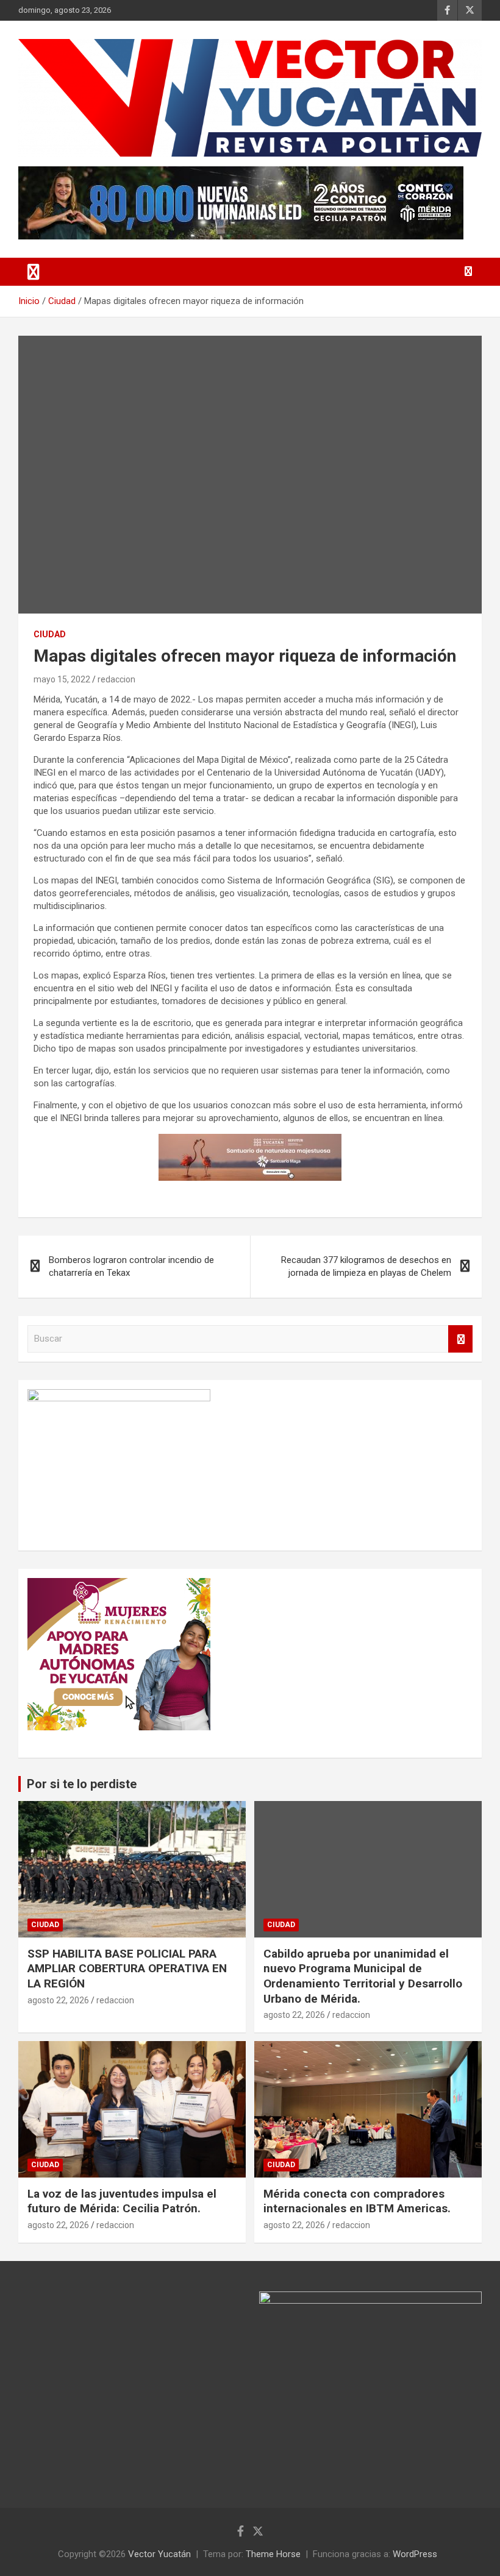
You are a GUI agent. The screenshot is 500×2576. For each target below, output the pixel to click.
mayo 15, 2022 (62, 679)
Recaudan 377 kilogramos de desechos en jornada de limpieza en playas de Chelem (366, 1266)
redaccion (116, 679)
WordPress (415, 2554)
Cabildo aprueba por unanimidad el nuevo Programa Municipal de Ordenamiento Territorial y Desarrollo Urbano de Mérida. (363, 1976)
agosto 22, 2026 (58, 2000)
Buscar (460, 1339)
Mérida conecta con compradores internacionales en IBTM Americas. (357, 2201)
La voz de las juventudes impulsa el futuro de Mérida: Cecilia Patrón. (122, 2201)
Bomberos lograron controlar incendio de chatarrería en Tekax (131, 1266)
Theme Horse (273, 2554)
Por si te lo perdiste (82, 1784)
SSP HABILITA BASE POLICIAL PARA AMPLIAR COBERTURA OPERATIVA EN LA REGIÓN (127, 1969)
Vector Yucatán (159, 2554)
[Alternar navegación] (34, 272)
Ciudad (50, 634)
